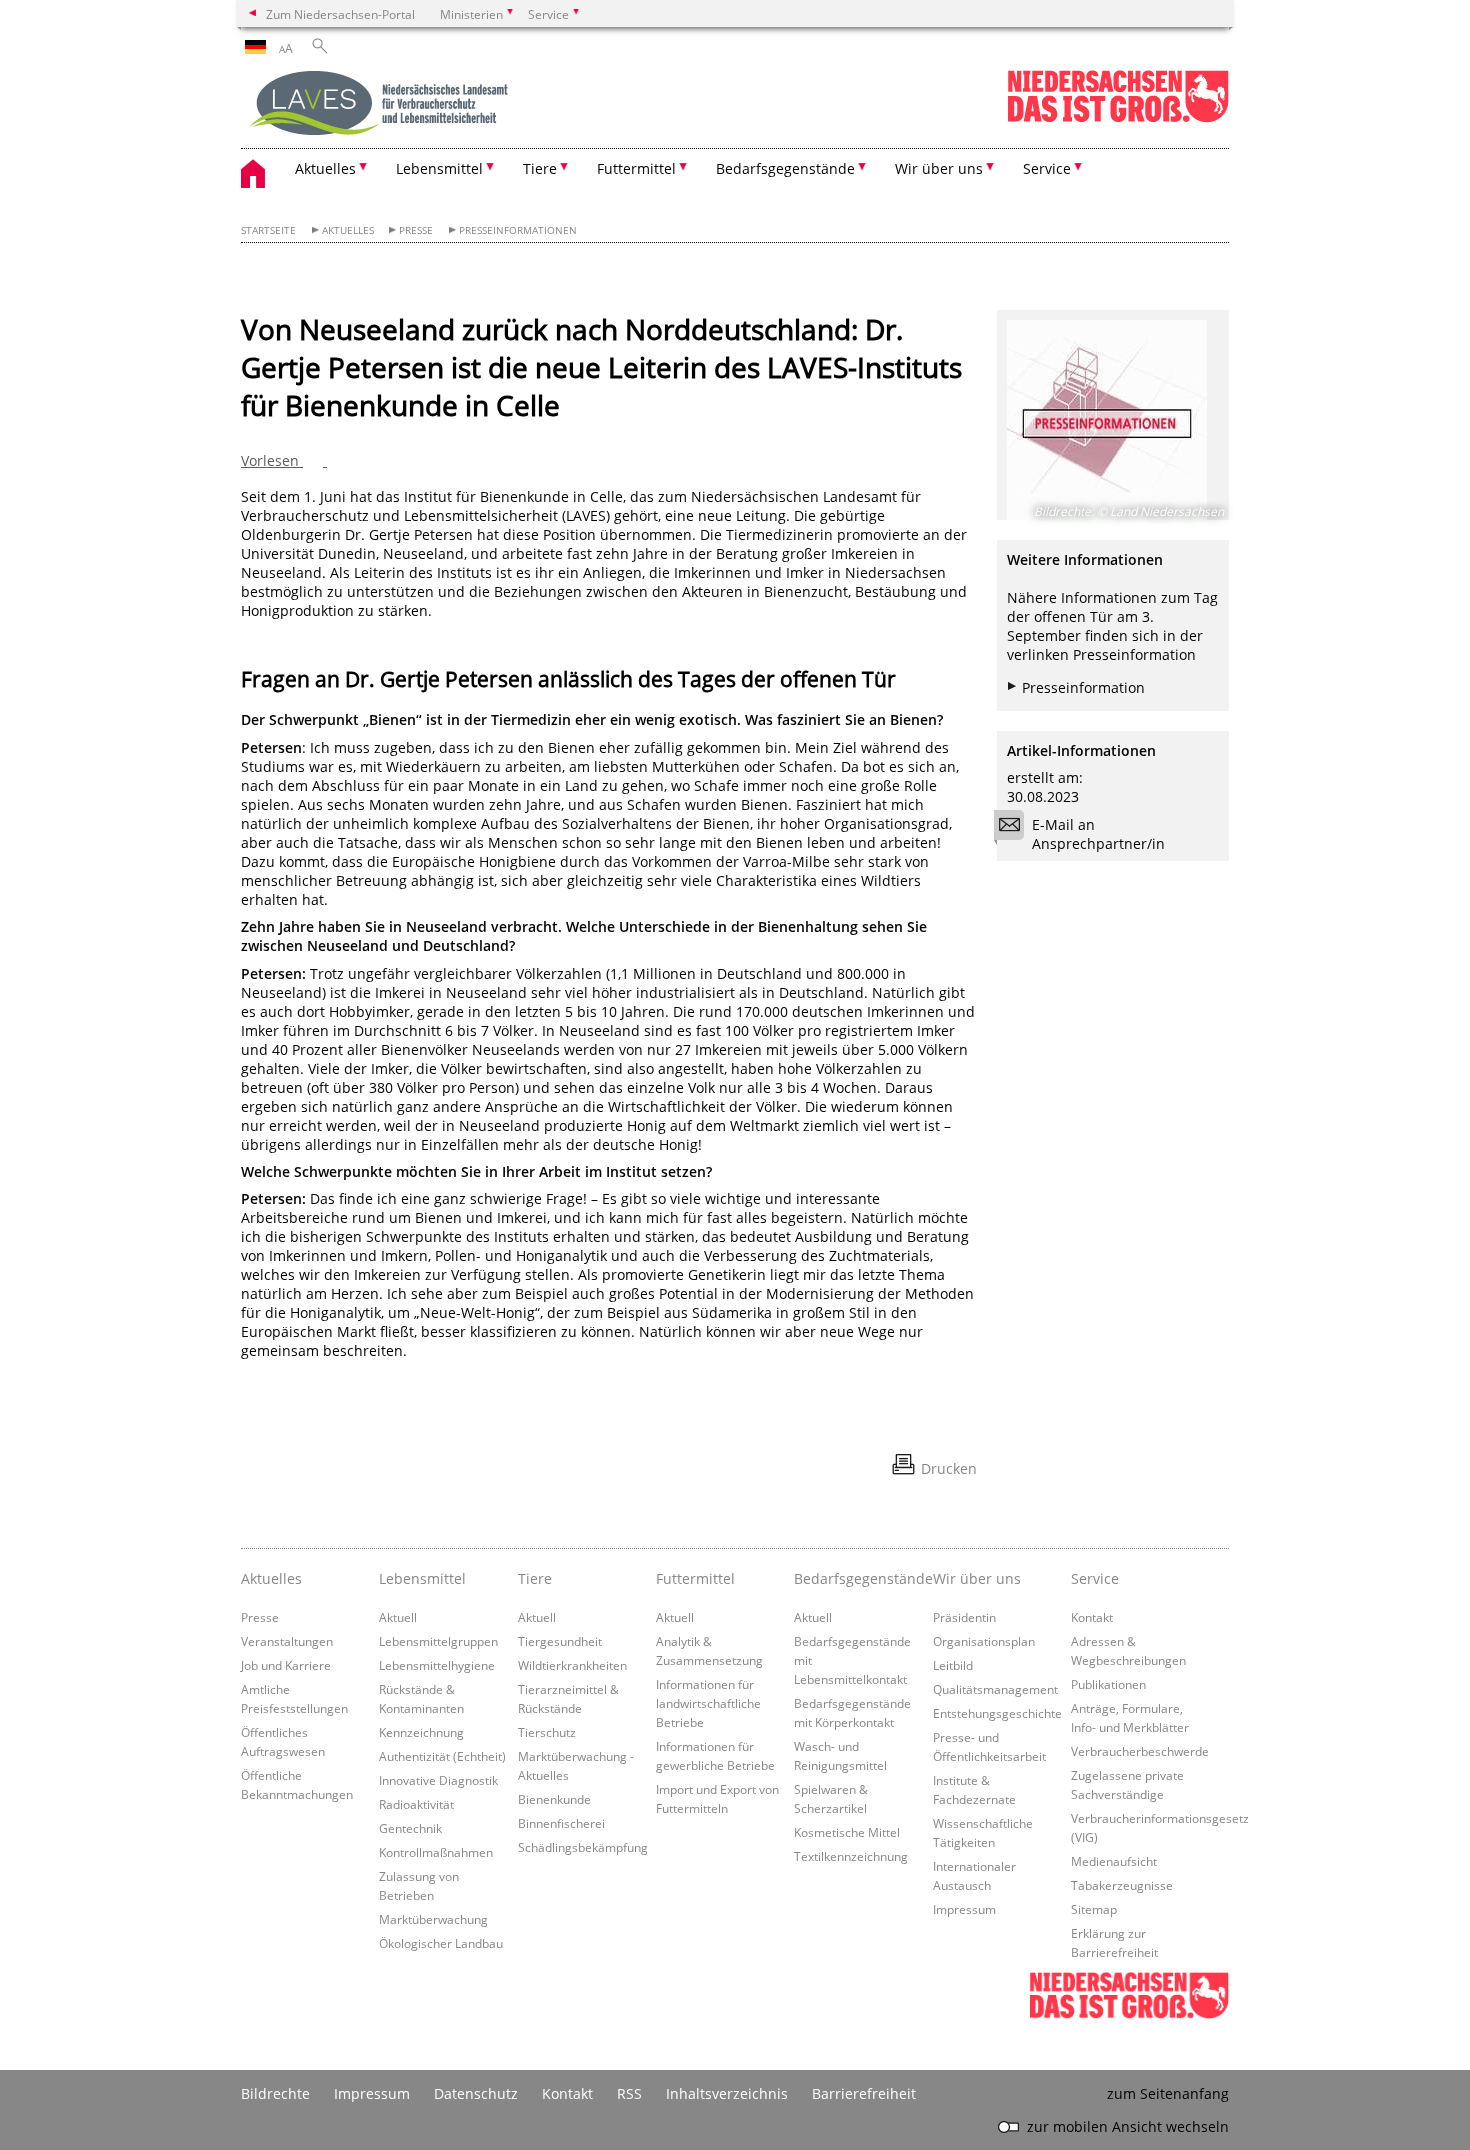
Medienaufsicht (1114, 1861)
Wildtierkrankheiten (572, 1665)
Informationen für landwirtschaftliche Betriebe (708, 1703)
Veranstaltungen (287, 1641)
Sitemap (1094, 1909)
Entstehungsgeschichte (997, 1713)
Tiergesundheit (560, 1641)
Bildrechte (275, 2093)
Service (1095, 1578)
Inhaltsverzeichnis (727, 2093)
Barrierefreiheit (864, 2093)
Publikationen (1108, 1684)
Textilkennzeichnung (851, 1856)
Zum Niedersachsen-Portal (340, 14)
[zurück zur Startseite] (381, 105)
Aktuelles (348, 230)
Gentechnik (410, 1828)
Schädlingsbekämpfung (583, 1847)
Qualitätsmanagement (995, 1689)
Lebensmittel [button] (439, 168)
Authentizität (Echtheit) (442, 1756)
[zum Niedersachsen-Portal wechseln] (1118, 118)
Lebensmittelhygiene (437, 1665)
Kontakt (1092, 1617)
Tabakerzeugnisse (1122, 1885)
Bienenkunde (554, 1799)
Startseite (268, 230)
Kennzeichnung (421, 1732)
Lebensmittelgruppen (438, 1641)
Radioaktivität (416, 1804)
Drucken (949, 1468)
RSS (629, 2093)
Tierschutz (547, 1732)
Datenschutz (476, 2093)
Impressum (964, 1909)
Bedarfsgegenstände (858, 1578)
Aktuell (398, 1617)
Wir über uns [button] (939, 168)
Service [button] (1047, 168)
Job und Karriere (286, 1665)
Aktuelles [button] (325, 168)
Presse (416, 230)
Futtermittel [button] (636, 168)
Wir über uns (977, 1578)
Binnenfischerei (561, 1823)
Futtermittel (695, 1578)
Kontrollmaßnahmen (436, 1852)
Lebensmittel (422, 1578)
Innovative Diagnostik (438, 1780)
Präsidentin (964, 1617)
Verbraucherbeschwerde (1140, 1751)
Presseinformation (1083, 687)
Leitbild (953, 1665)
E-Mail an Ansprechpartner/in (1098, 834)
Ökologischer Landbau (441, 1943)
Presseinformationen (518, 230)
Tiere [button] (540, 168)
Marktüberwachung (433, 1919)
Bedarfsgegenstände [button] (785, 168)
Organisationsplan (984, 1641)
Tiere (535, 1578)
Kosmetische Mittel (847, 1832)
